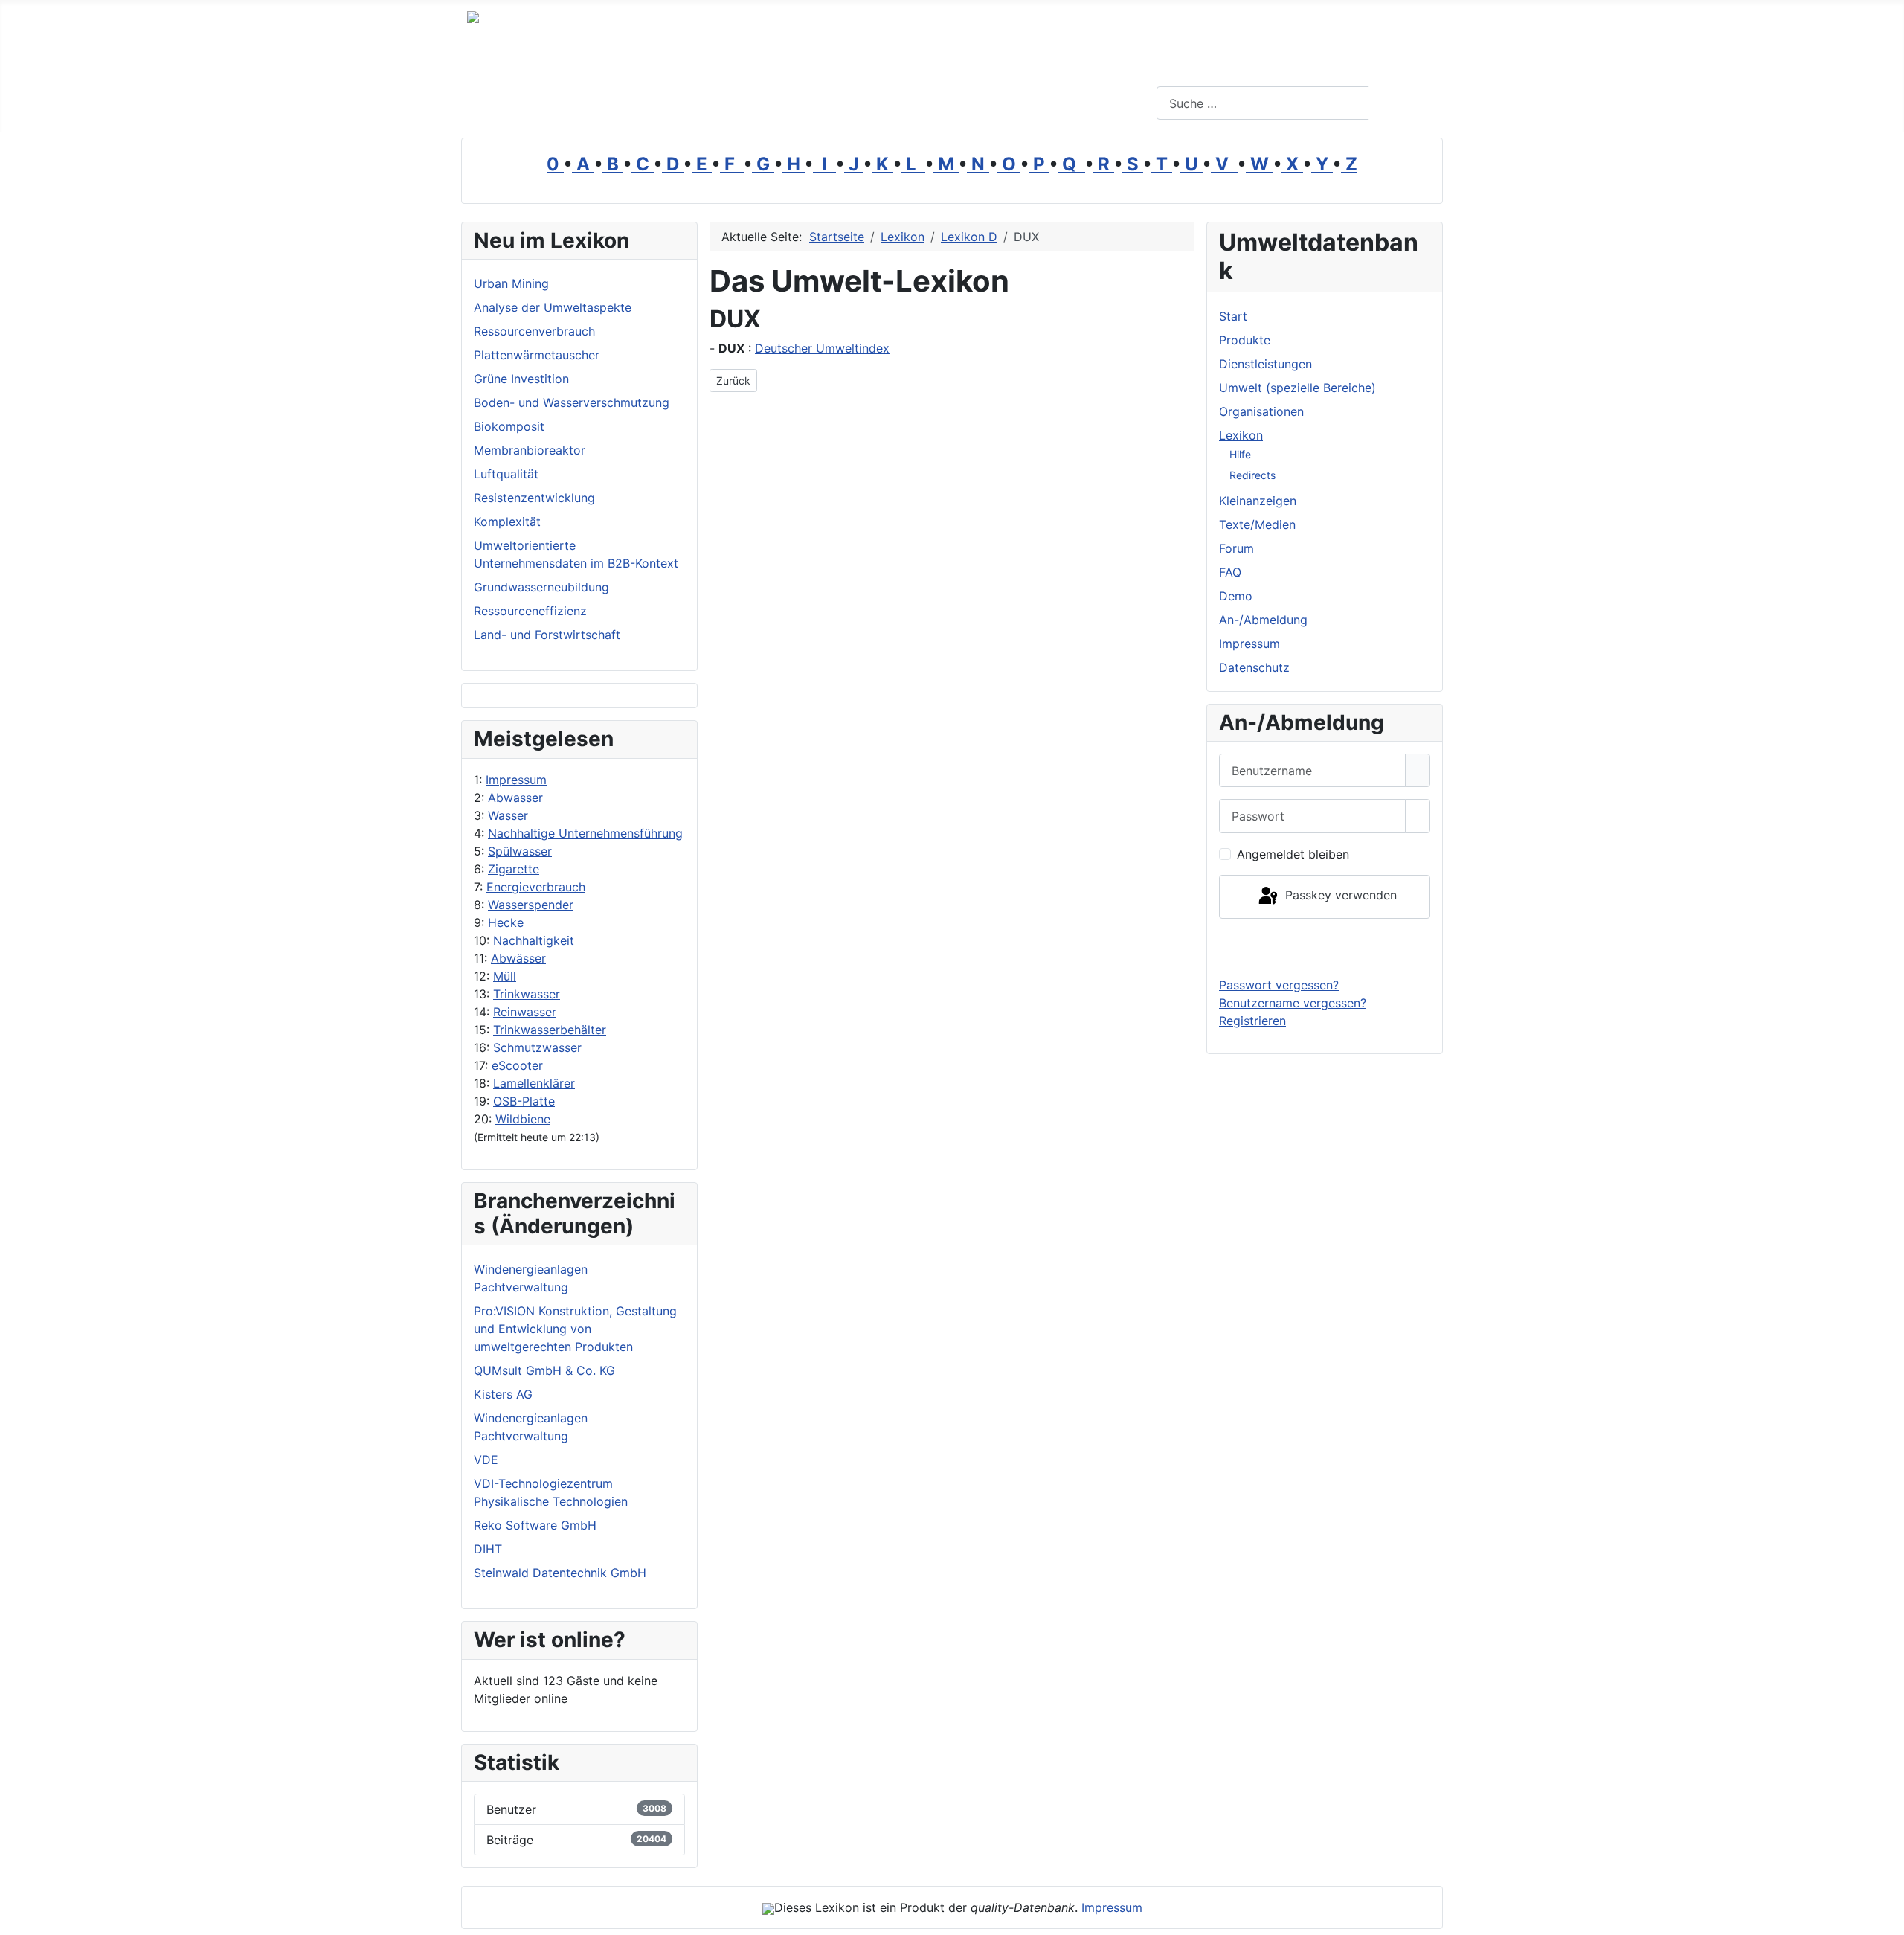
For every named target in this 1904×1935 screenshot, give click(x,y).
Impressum (516, 780)
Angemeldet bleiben (1293, 854)
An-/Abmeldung (1263, 620)
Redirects (1252, 475)
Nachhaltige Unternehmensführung (585, 833)
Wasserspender (531, 905)
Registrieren (1252, 1021)
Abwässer (518, 958)
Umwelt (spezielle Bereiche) (1297, 388)
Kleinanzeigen (1258, 501)
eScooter (517, 1065)
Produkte (1245, 340)
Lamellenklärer (534, 1083)
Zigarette (514, 869)
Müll (505, 976)
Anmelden (1325, 947)
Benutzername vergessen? (1293, 1003)
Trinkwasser (527, 994)
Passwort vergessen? (1279, 985)
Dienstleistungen (1265, 364)
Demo (1236, 596)
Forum (1236, 548)
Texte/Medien (1257, 524)
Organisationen (1261, 411)
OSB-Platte (524, 1101)
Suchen (1404, 103)
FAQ (1230, 572)
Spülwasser (520, 851)
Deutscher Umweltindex (822, 348)
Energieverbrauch (536, 887)
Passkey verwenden (1339, 896)
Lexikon (1241, 435)
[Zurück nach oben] (1885, 1916)
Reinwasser (525, 1012)
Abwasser (515, 798)
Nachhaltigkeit (534, 940)
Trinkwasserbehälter (550, 1030)
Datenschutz (1254, 667)
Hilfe (1240, 454)
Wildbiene (523, 1119)
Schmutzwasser (537, 1047)
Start (1233, 316)
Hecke (506, 922)
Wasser (508, 815)
